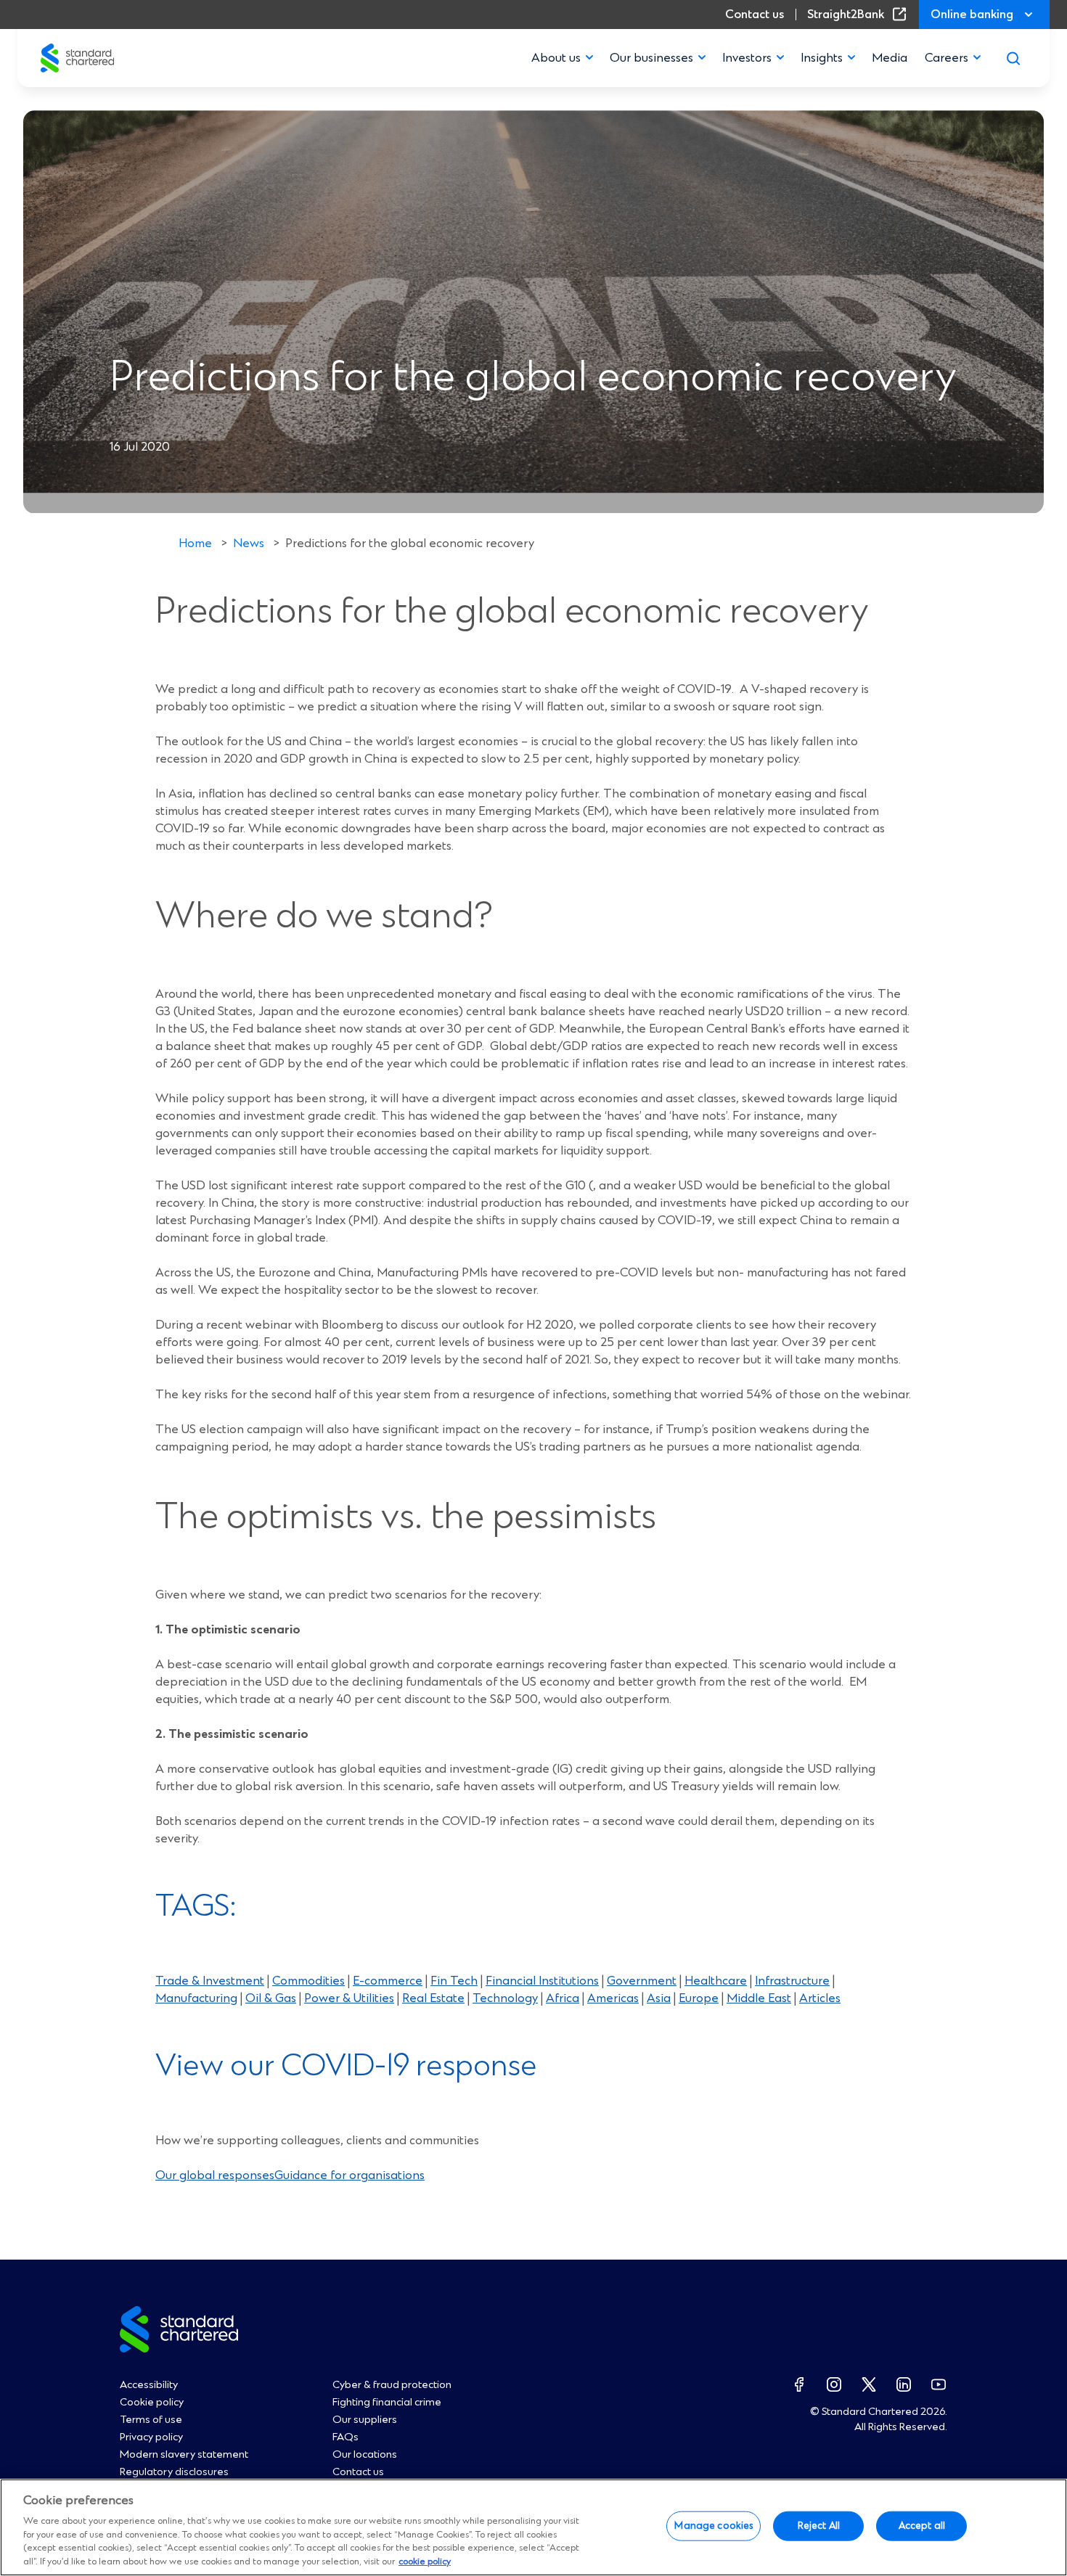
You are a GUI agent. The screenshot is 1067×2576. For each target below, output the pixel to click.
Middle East (759, 1998)
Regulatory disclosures (174, 2472)
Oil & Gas (271, 1998)
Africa (563, 1998)
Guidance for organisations (349, 2175)
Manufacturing (196, 1998)
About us (556, 58)
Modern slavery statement (184, 2455)
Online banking (972, 15)
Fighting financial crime (387, 2403)
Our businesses (651, 58)
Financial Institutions (542, 1981)
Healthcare (716, 1981)
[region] (533, 2527)
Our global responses (215, 2175)
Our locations (365, 2455)
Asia (659, 1998)
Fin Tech (454, 1981)
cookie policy (425, 2562)
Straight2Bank (860, 15)
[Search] (1013, 58)
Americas (613, 1998)
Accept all (922, 2526)
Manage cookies (714, 2526)
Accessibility (149, 2385)
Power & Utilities (349, 1998)
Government (642, 1981)
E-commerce (388, 1981)
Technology (505, 1998)
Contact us (755, 15)
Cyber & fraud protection (392, 2385)
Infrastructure (792, 1981)
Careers (947, 58)
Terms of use (151, 2420)
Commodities (308, 1981)
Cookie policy (152, 2403)
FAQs (346, 2437)
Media (890, 58)
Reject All (819, 2526)
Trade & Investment (210, 1981)
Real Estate (433, 1998)
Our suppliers (365, 2420)
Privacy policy (151, 2437)
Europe (699, 1998)
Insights (822, 58)
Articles (820, 1998)
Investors (747, 58)
